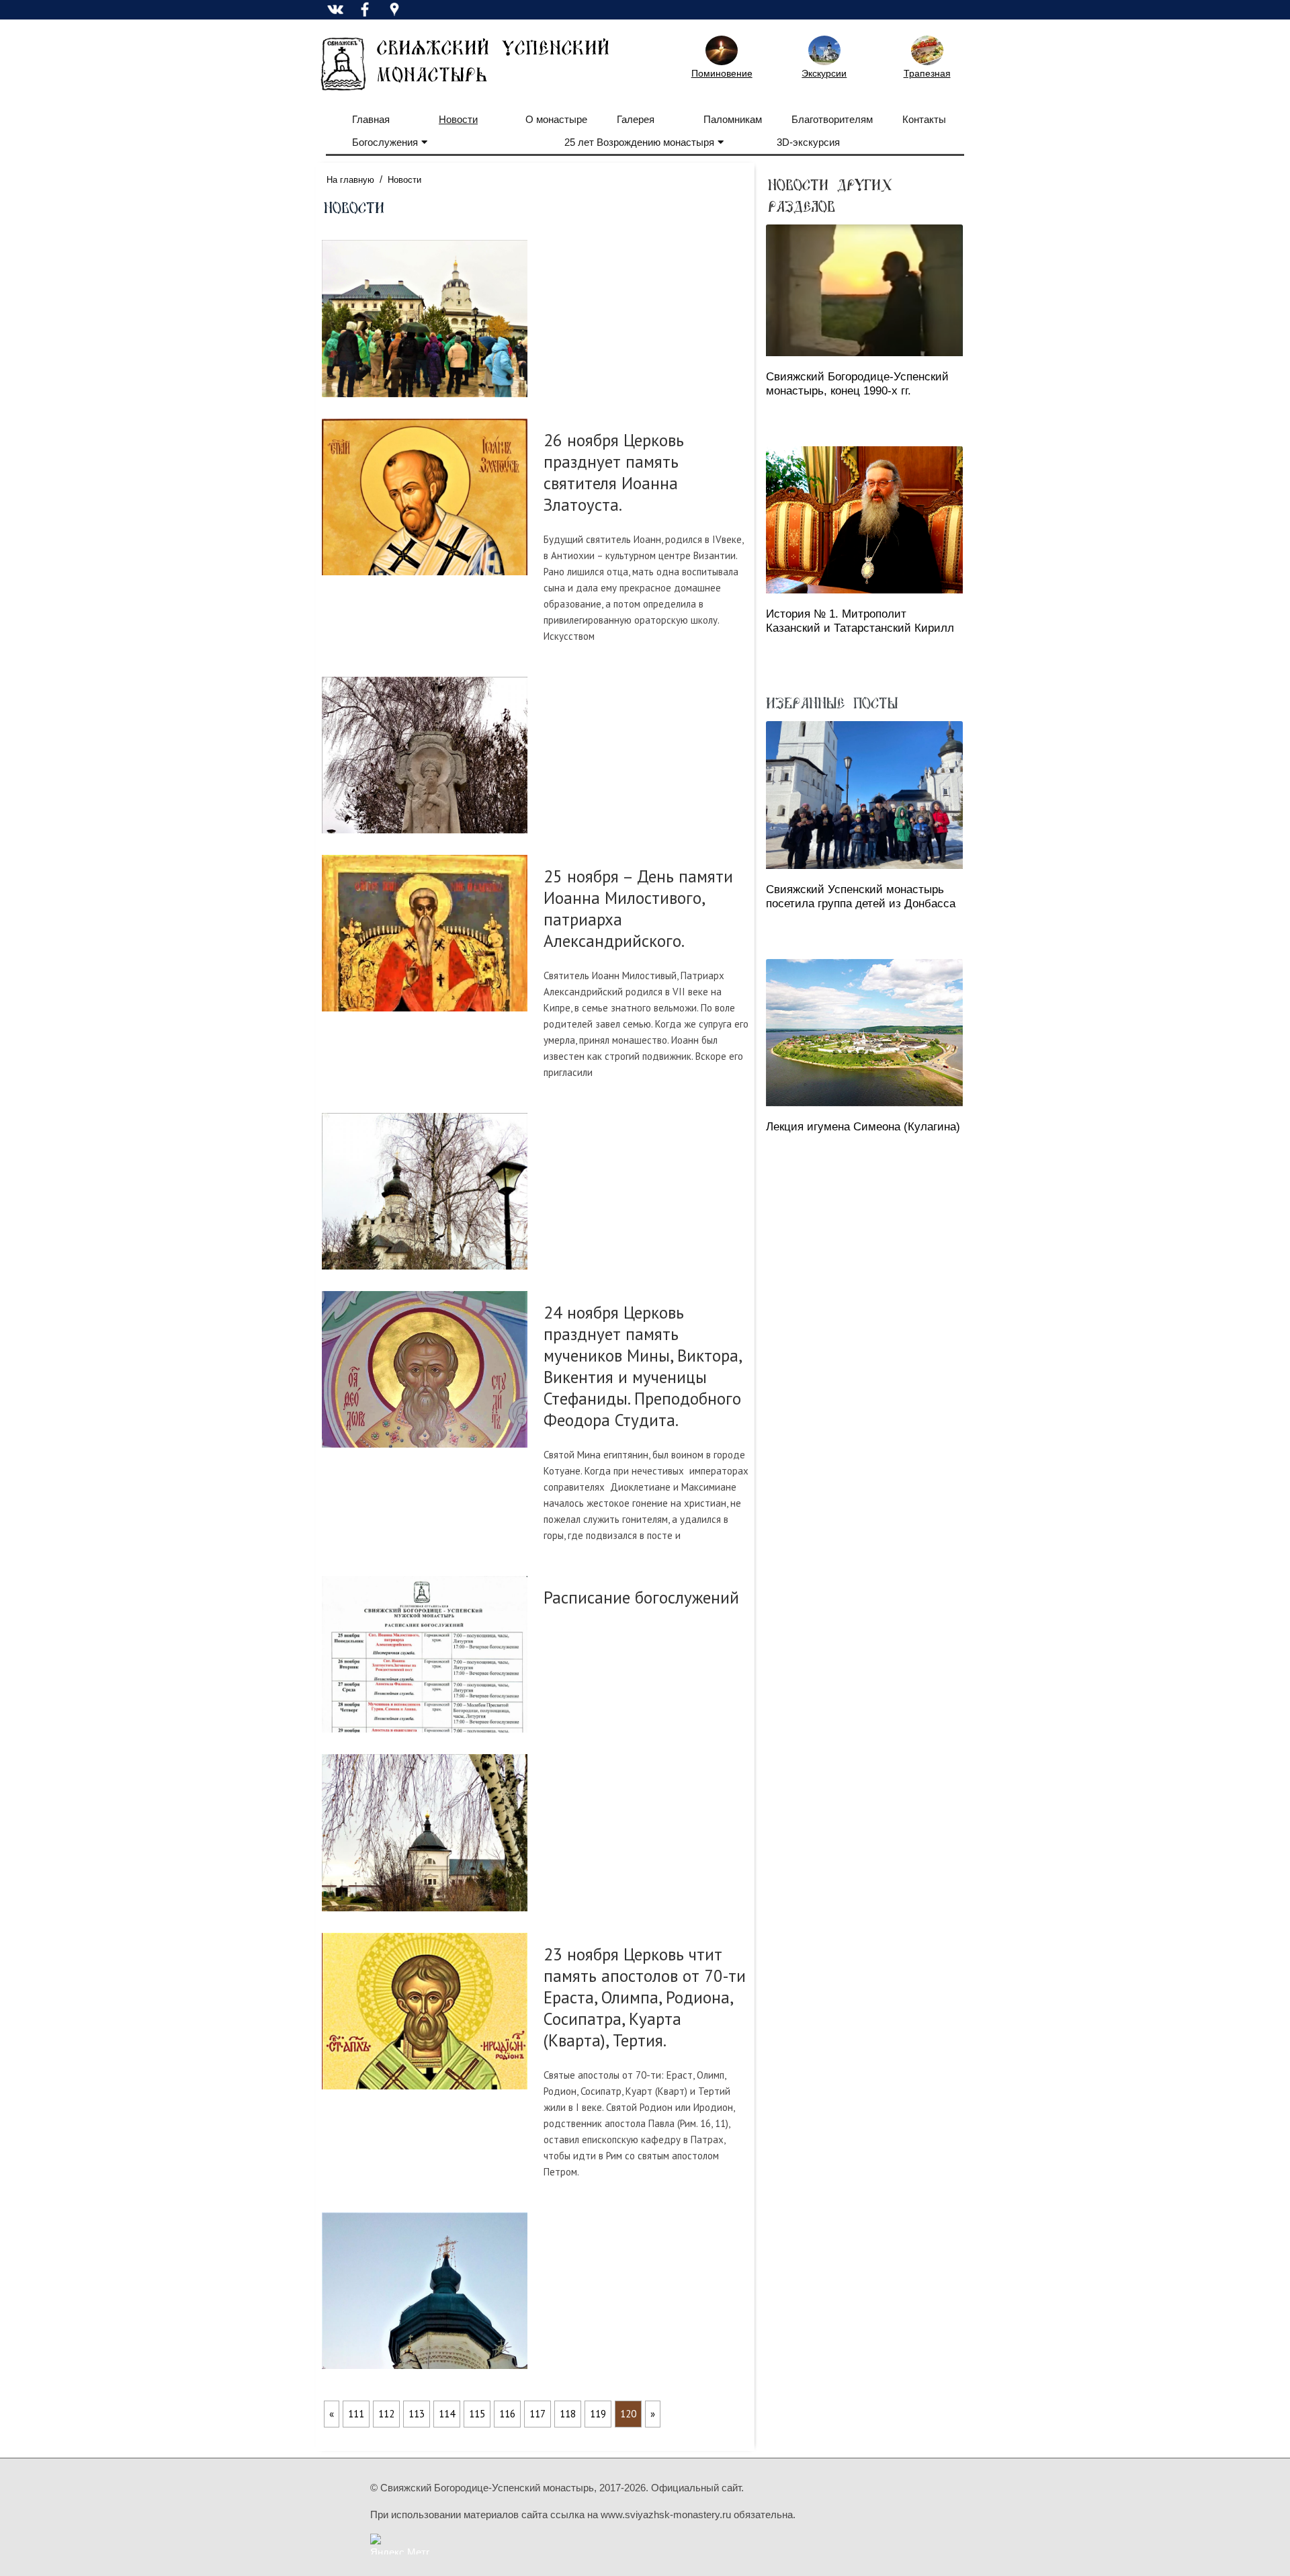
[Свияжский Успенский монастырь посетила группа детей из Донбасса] (864, 795)
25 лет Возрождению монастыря (639, 142)
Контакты (924, 119)
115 (477, 2414)
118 (568, 2414)
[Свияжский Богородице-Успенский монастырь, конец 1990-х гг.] (864, 290)
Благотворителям (832, 119)
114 (447, 2414)
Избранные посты (832, 702)
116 (507, 2414)
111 (356, 2414)
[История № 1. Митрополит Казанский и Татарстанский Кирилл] (864, 520)
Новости (458, 119)
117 (537, 2414)
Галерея (636, 119)
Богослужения (385, 142)
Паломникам (733, 119)
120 (628, 2414)
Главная (371, 119)
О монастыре (556, 119)
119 (598, 2414)
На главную (350, 180)
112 (386, 2414)
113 (417, 2414)
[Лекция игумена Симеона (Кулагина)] (864, 1033)
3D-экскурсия (808, 142)
